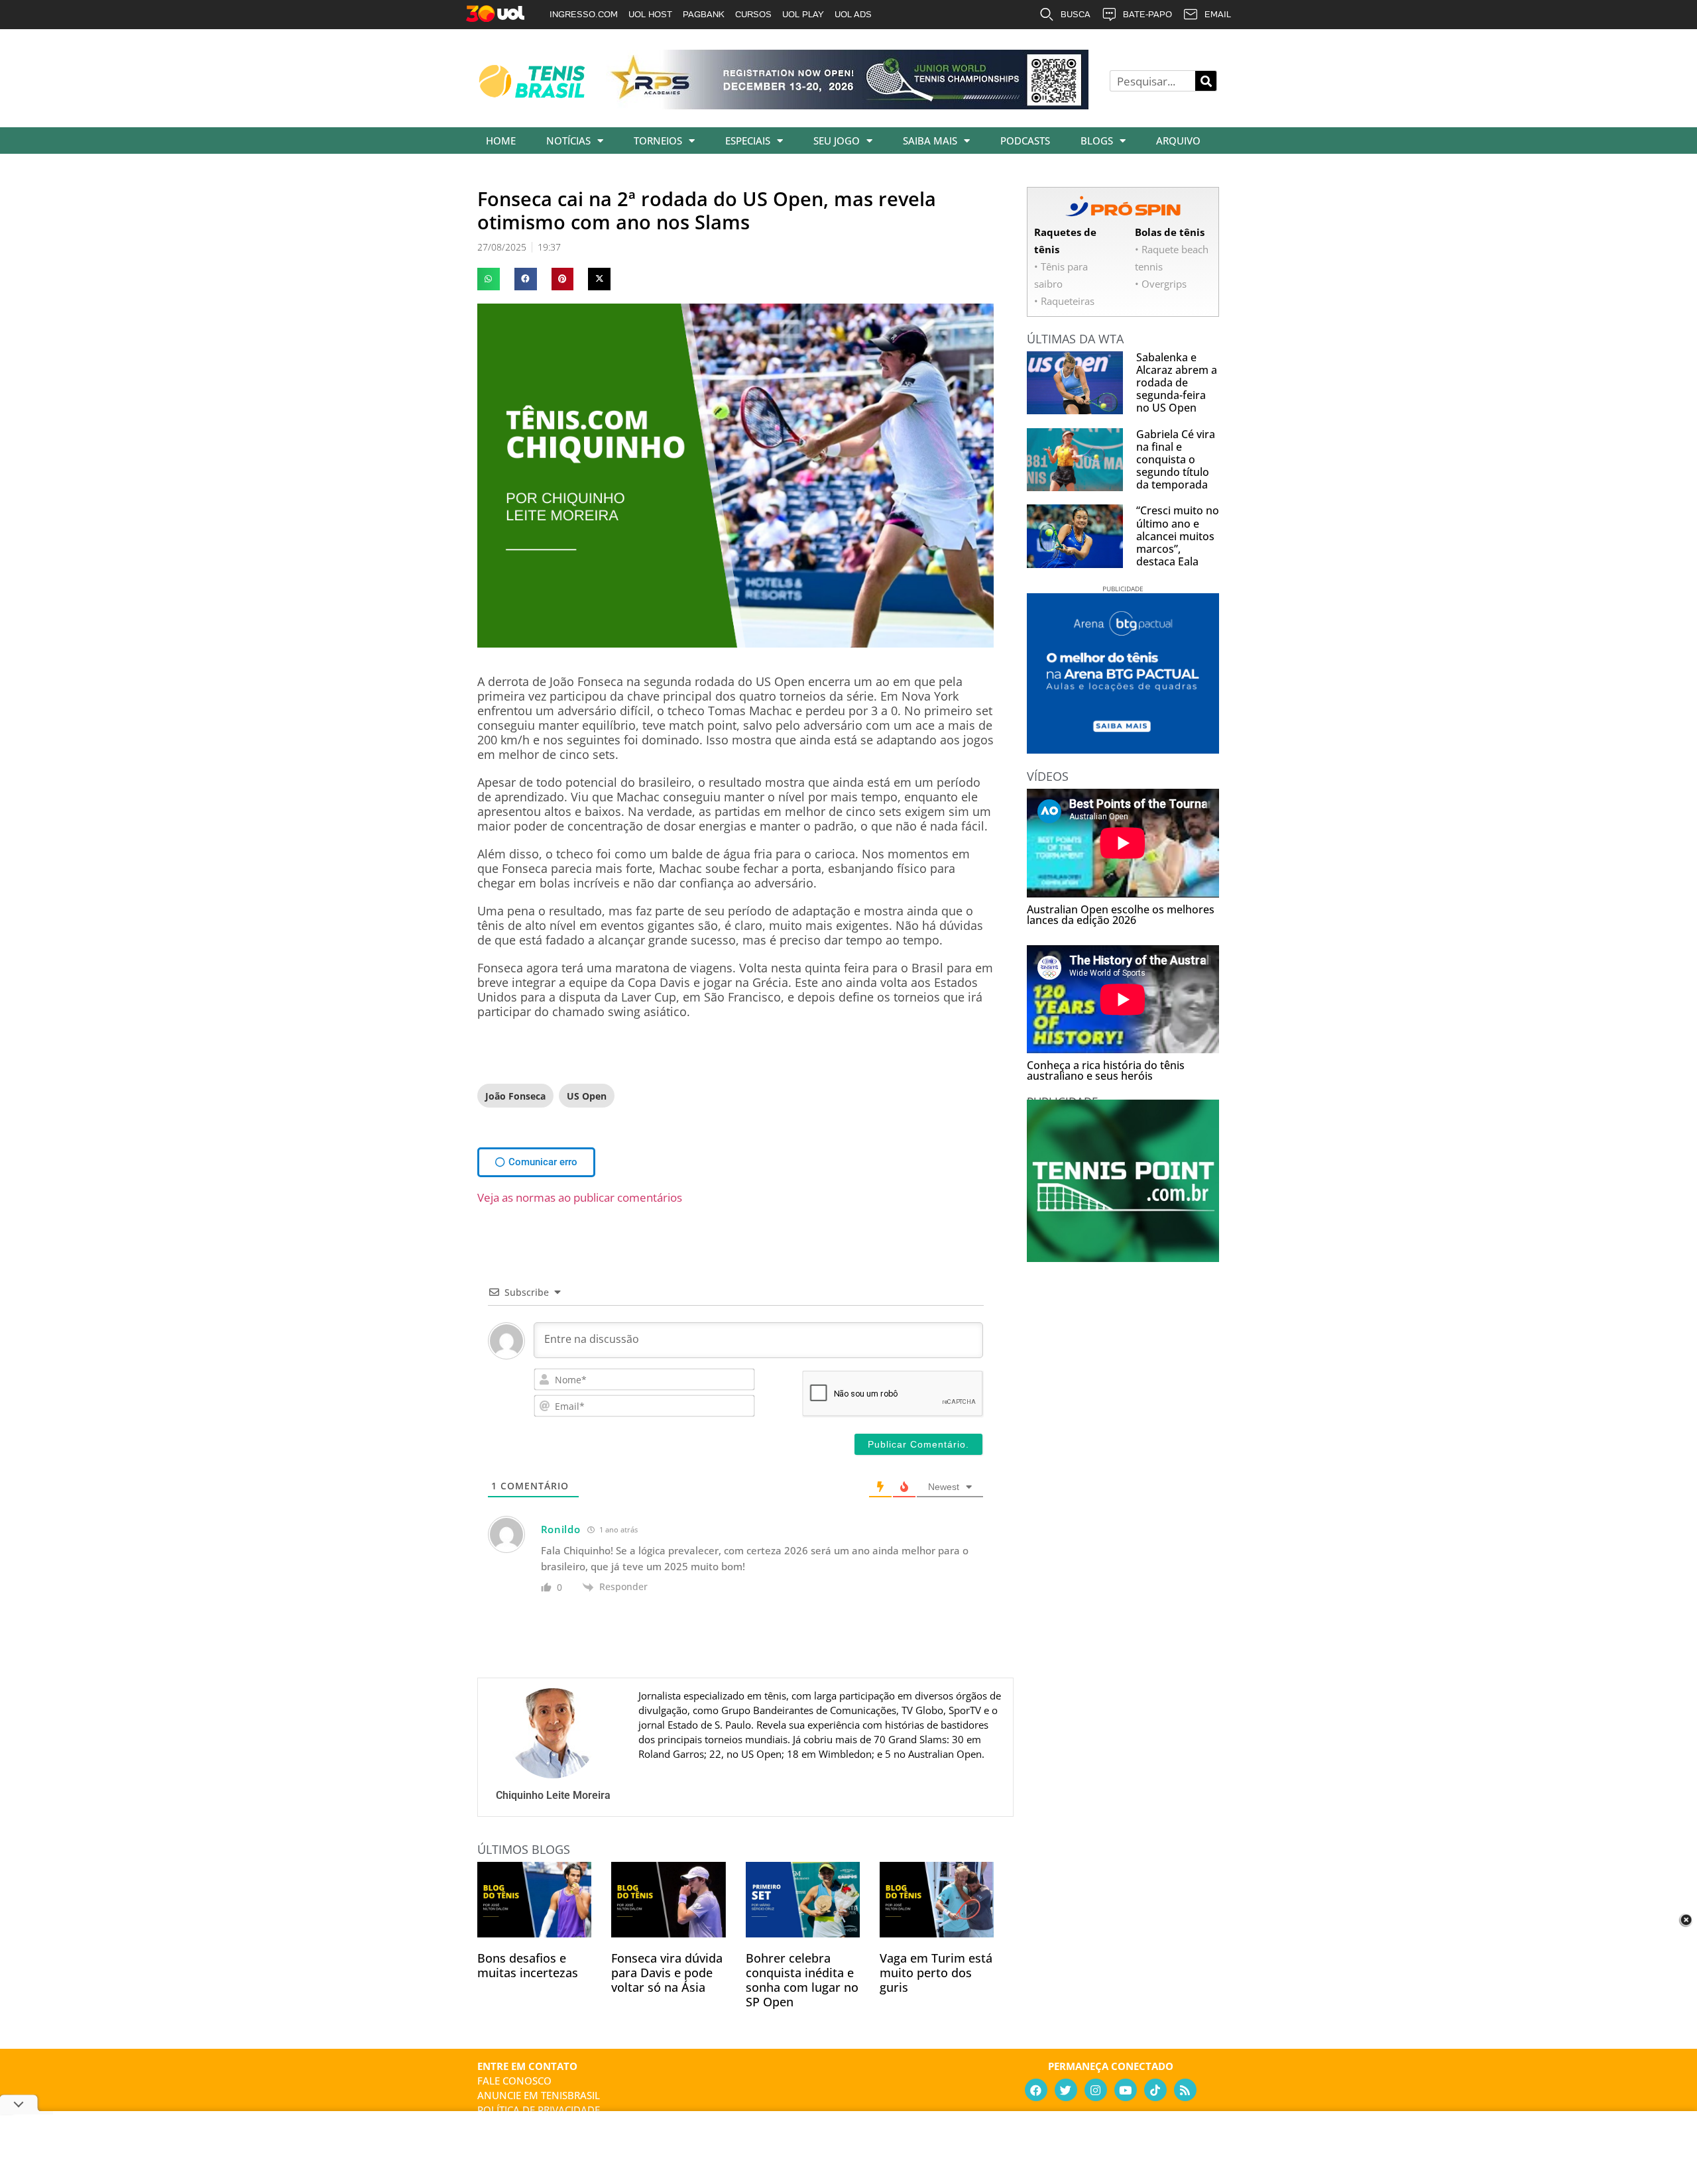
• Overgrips (1161, 284)
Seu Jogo (837, 141)
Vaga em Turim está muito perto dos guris (936, 1973)
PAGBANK (704, 14)
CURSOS (753, 14)
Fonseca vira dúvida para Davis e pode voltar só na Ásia (667, 1973)
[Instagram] (1096, 2090)
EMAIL (1218, 14)
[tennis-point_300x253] (1123, 1257)
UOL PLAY (803, 14)
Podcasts (1025, 141)
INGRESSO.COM (584, 14)
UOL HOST (650, 14)
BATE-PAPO (1147, 14)
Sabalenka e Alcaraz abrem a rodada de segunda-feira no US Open (1177, 383)
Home (501, 141)
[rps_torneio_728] (847, 105)
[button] (489, 279)
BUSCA (1076, 14)
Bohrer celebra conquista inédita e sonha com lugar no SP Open (802, 1980)
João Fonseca (515, 1096)
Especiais (748, 141)
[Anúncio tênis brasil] (1123, 749)
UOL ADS (853, 14)
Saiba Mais (930, 141)
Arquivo (1178, 141)
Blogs (1097, 141)
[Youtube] (1126, 2090)
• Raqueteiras (1064, 301)
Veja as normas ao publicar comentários (580, 1197)
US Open (587, 1096)
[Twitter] (1066, 2090)
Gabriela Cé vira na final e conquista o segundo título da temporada (1176, 460)
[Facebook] (1036, 2090)
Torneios (658, 141)
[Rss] (1185, 2090)
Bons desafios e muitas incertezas (528, 1965)
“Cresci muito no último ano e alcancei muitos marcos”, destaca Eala (1178, 536)
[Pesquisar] (1206, 81)
